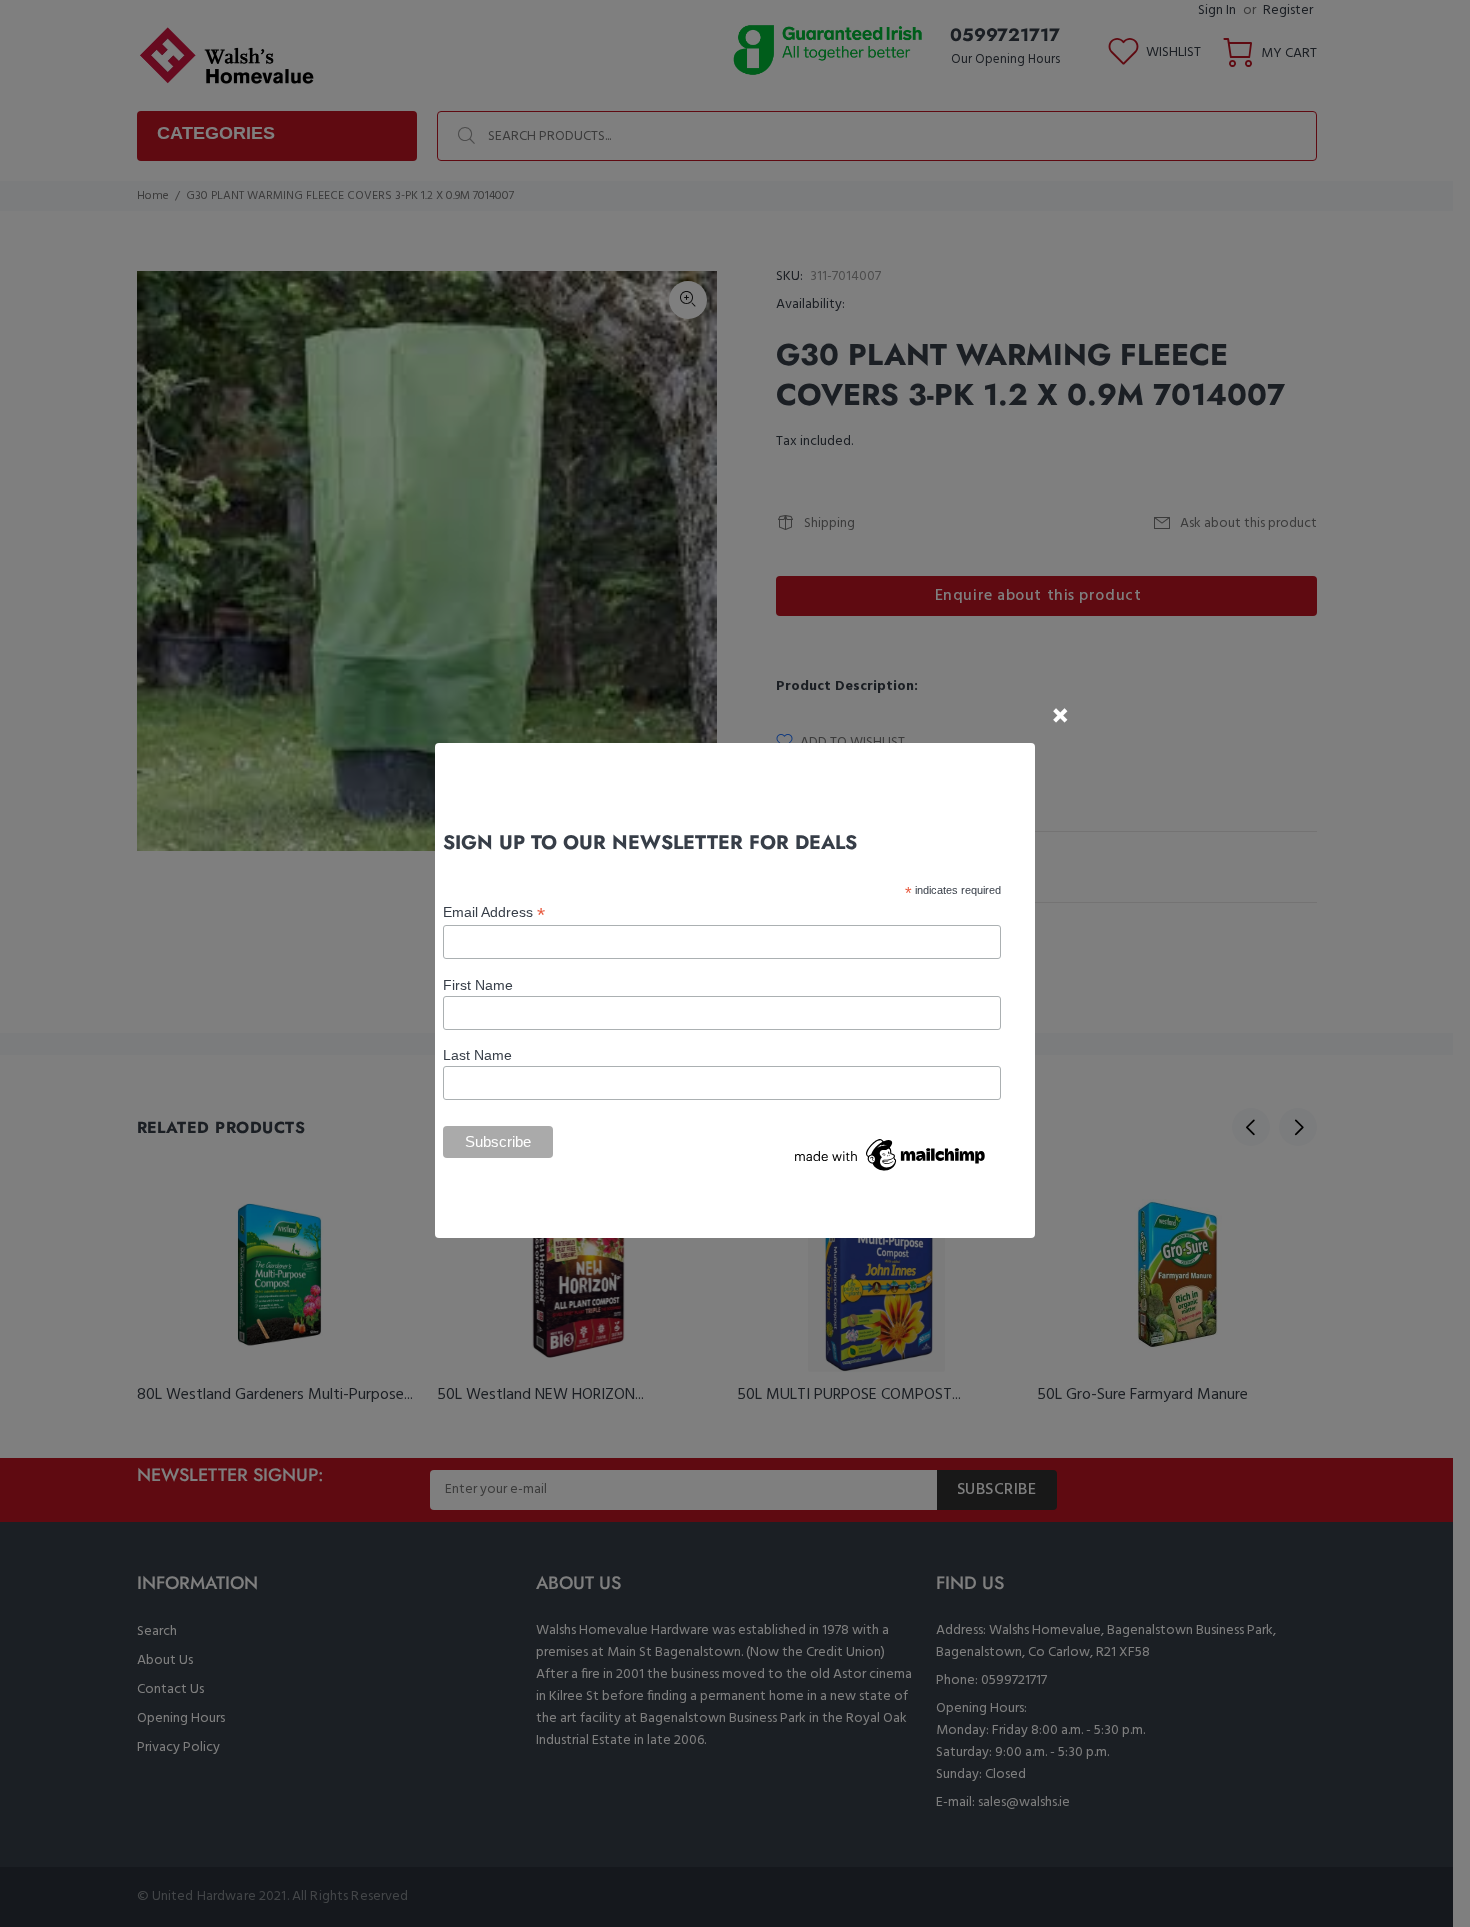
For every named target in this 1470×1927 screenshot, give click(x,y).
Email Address (494, 912)
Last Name (477, 1055)
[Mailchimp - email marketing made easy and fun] (891, 1153)
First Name (478, 985)
